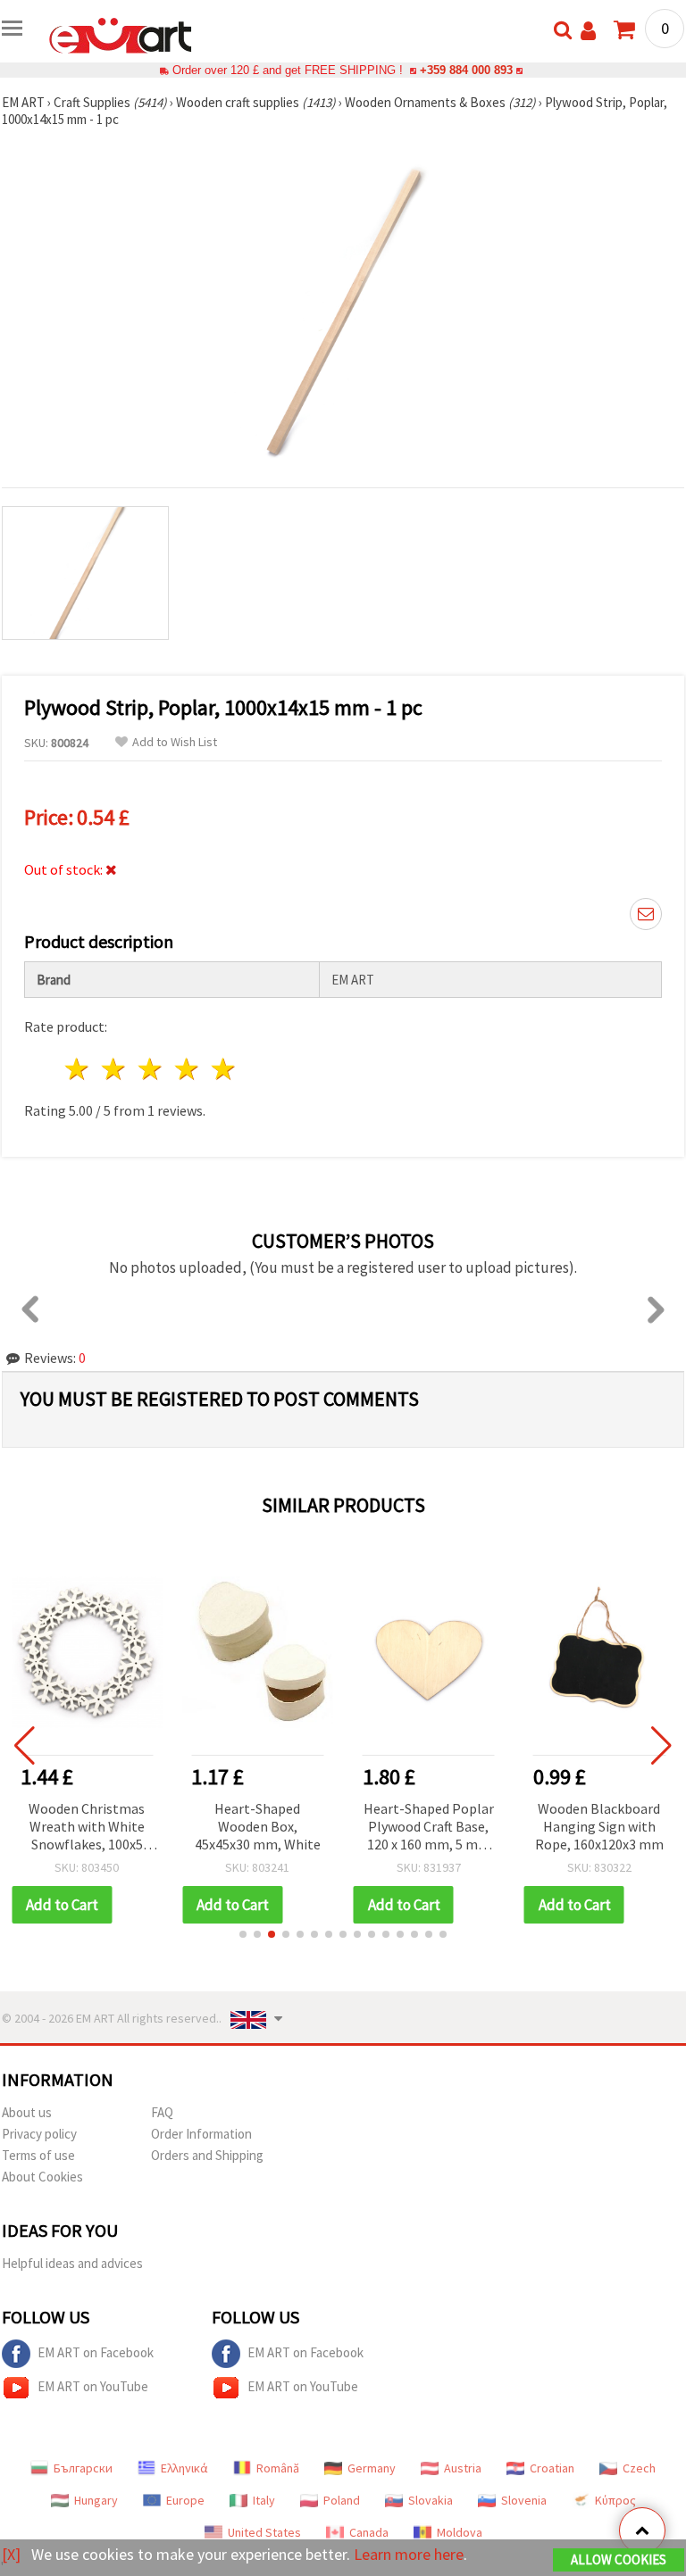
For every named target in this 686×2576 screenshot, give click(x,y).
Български (83, 2468)
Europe (185, 2500)
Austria (463, 2468)
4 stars (187, 1069)
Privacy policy (39, 2134)
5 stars (224, 1069)
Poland (342, 2500)
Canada (369, 2532)
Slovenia (524, 2500)
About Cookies (42, 2177)
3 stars (151, 1069)
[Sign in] (588, 31)
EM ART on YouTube (93, 2386)
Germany (372, 2468)
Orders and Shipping (207, 2155)
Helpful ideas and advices (72, 2263)
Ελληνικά (184, 2468)
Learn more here (409, 2554)
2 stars (115, 1069)
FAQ (162, 2112)
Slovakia (431, 2500)
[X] (11, 2554)
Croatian (552, 2468)
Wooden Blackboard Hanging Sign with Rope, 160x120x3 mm (599, 1826)
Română (278, 2468)
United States (264, 2532)
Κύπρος (615, 2500)
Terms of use (38, 2155)
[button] (243, 1934)
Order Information (201, 2134)
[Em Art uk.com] (121, 34)
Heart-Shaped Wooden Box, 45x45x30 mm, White (258, 1826)
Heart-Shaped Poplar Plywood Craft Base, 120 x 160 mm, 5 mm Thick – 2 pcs (429, 1828)
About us (27, 2112)
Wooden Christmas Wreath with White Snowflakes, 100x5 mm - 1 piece (87, 1828)
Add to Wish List (175, 742)
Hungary (96, 2500)
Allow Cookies (619, 2559)
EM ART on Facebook (96, 2352)
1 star (78, 1069)
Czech (639, 2468)
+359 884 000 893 (466, 70)
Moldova (460, 2532)
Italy (264, 2500)
